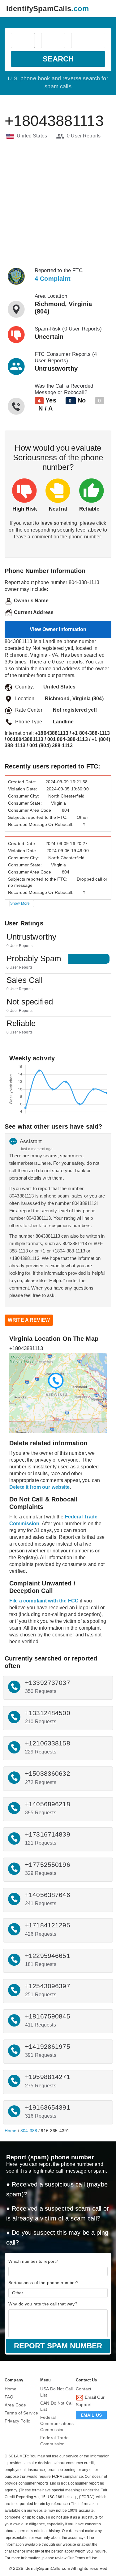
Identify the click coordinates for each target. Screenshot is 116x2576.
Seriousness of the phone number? (43, 2283)
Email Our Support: (90, 2401)
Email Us (91, 2415)
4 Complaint (53, 279)
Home (11, 2131)
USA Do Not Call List (56, 2392)
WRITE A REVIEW (29, 1320)
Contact (84, 2389)
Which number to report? (33, 2261)
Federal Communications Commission (57, 2423)
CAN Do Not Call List (57, 2406)
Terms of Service (21, 2413)
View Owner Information (58, 629)
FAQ (9, 2397)
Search (58, 59)
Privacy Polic (17, 2421)
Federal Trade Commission (54, 2441)
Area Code (15, 2405)
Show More (20, 903)
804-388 (29, 2131)
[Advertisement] (58, 203)
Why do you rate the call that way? (43, 2304)
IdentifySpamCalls (47, 8)
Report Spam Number (58, 2346)
